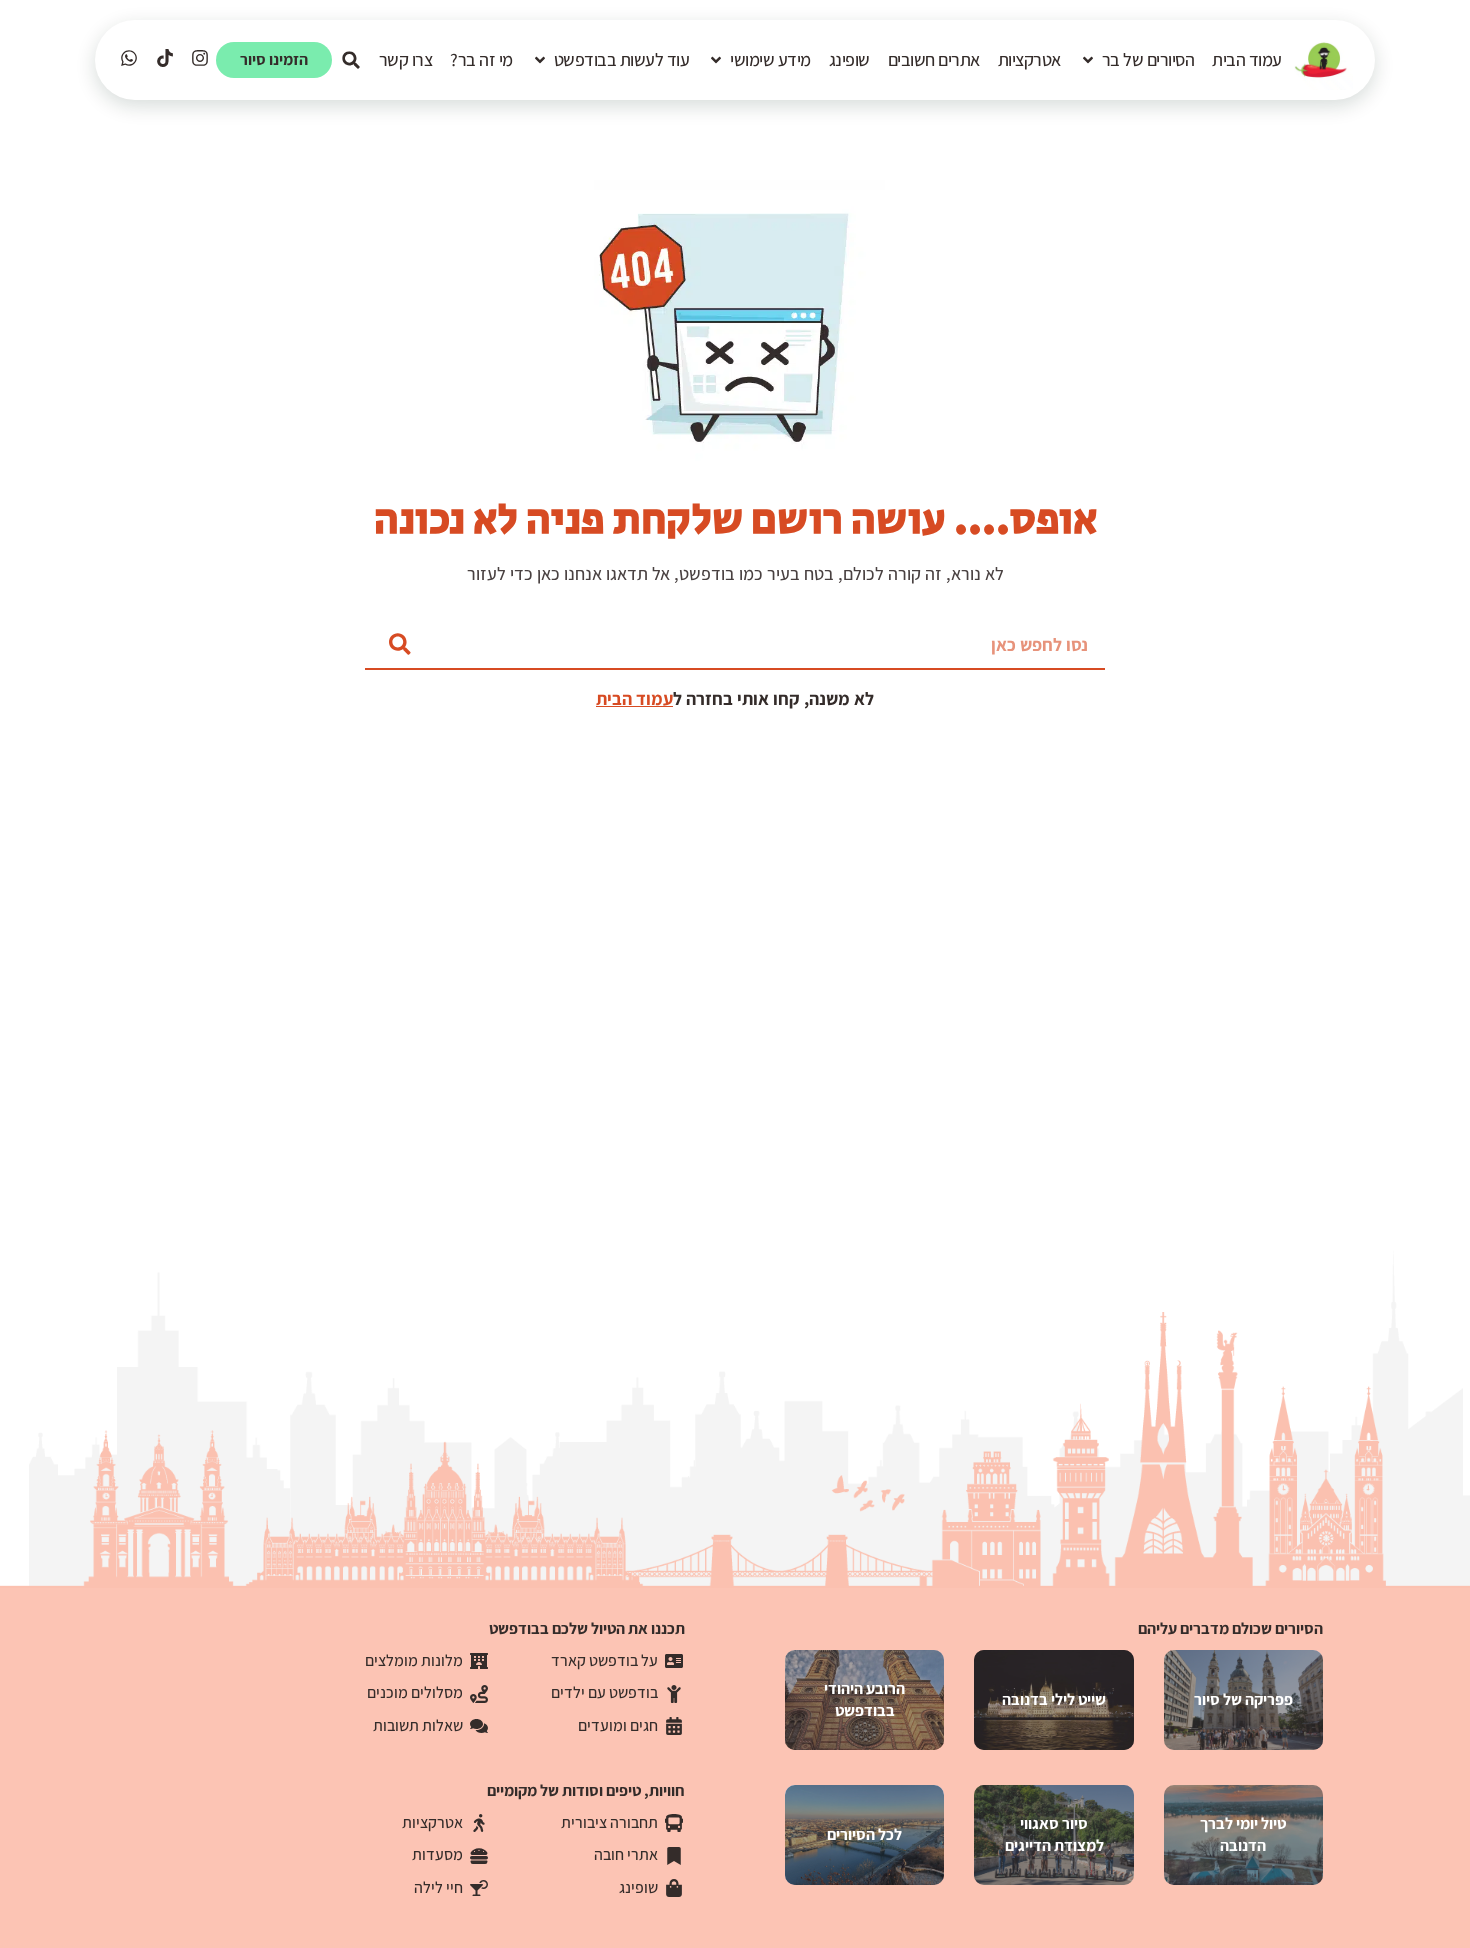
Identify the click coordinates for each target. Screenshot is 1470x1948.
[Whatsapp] (129, 58)
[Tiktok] (164, 58)
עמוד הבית (634, 698)
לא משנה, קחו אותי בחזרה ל (773, 698)
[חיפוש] (400, 644)
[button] (1137, 60)
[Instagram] (199, 58)
